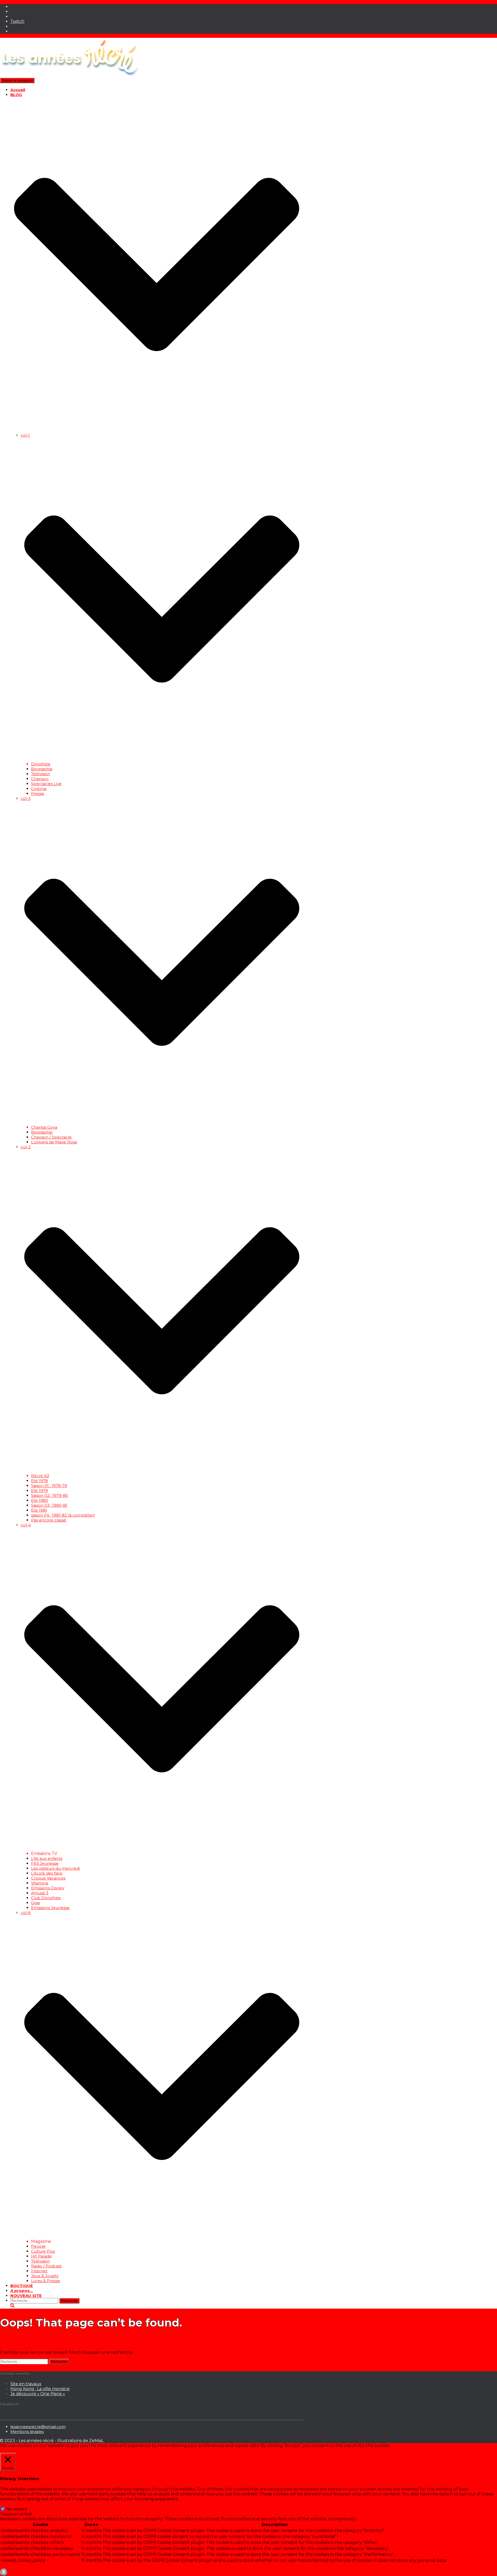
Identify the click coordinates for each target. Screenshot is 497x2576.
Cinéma (39, 789)
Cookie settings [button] (17, 2450)
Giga (35, 1903)
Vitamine (40, 1883)
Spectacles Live (46, 784)
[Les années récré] (70, 75)
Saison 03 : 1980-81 (49, 1505)
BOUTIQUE (22, 2286)
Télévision (41, 774)
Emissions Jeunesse (50, 1908)
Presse (38, 794)
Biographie (42, 769)
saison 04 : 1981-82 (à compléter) (63, 1515)
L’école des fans (47, 1873)
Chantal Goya (44, 1127)
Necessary (17, 2509)
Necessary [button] (10, 2504)
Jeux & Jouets (45, 2276)
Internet (39, 2271)
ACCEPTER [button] (47, 2450)
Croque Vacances (48, 1878)
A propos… (22, 2291)
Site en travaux (26, 2384)
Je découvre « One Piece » (38, 2394)
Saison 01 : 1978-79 (49, 1486)
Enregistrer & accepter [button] (24, 2566)
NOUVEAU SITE (26, 2296)
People (38, 2246)
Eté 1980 (40, 1500)
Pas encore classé (49, 1520)
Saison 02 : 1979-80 (50, 1495)
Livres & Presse (46, 2281)
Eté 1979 (39, 1490)
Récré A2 (40, 1476)
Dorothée (41, 764)
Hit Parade (41, 2256)
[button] (157, 430)
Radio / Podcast (46, 2266)
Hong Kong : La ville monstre (40, 2389)
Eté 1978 (39, 1481)
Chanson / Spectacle (51, 1137)
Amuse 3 (40, 1893)
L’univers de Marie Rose (54, 1142)
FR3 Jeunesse (45, 1863)
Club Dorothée (46, 1898)
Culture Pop (43, 2251)
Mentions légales (27, 2432)
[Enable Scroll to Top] (4, 2572)
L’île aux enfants (47, 1858)
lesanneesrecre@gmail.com (38, 2427)
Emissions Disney (48, 1888)
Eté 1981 (39, 1510)
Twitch (17, 21)
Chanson (40, 779)
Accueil (18, 90)
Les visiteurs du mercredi (55, 1868)
